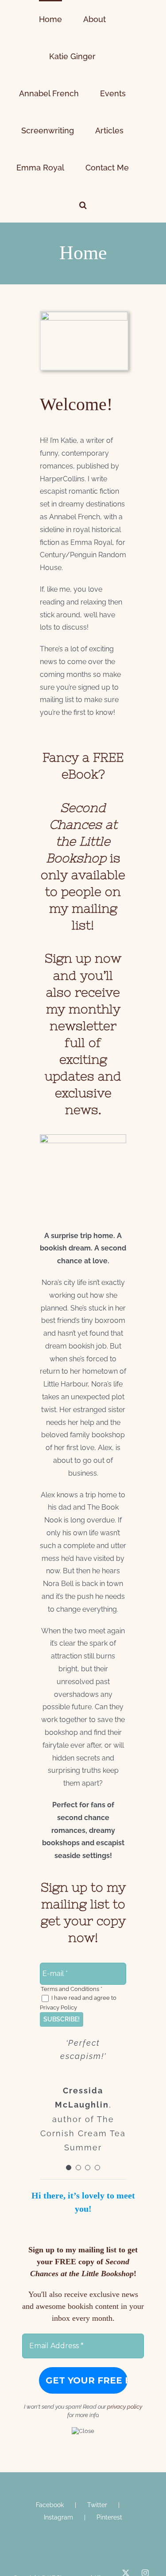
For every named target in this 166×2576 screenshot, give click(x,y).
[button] (134, 130)
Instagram (58, 2443)
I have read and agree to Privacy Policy (78, 1928)
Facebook (50, 2431)
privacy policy (125, 2332)
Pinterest (109, 2443)
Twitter (97, 2431)
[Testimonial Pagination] (69, 2093)
